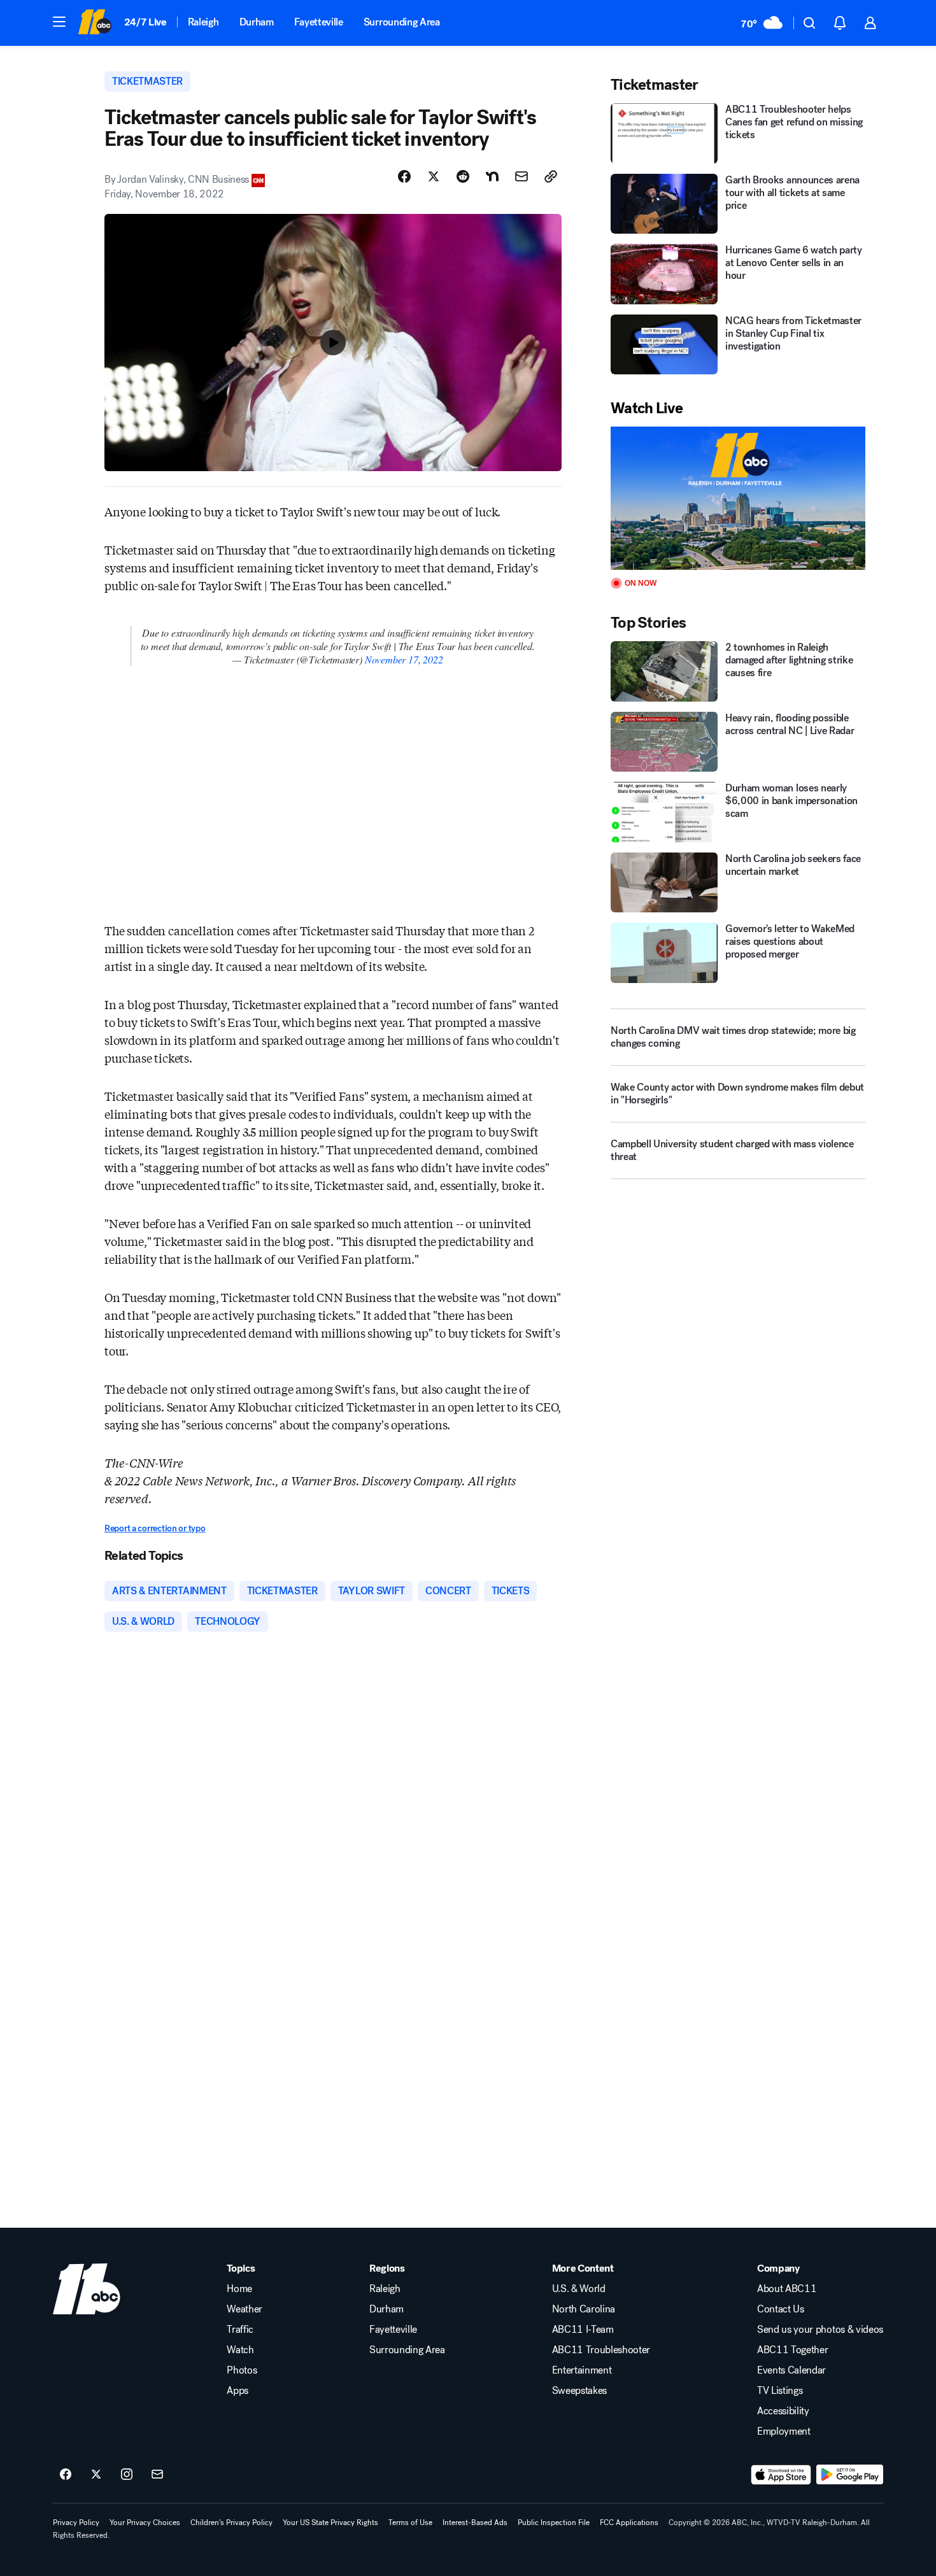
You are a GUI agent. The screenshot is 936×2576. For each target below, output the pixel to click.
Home (239, 2289)
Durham (257, 22)
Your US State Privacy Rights (330, 2523)
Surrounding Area (402, 22)
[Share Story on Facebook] (404, 176)
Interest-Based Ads (475, 2523)
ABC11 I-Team (583, 2330)
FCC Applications (629, 2523)
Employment (784, 2431)
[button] (59, 22)
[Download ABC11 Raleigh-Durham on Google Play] (850, 2475)
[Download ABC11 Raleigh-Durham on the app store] (781, 2475)
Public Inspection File (554, 2523)
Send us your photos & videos (820, 2330)
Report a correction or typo (155, 1528)
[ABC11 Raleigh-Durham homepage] (95, 23)
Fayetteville (319, 22)
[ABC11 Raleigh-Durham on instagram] (127, 2475)
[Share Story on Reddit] (463, 176)
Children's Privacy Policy (231, 2523)
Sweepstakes (579, 2391)
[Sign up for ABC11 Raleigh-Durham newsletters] (157, 2475)
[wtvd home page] (87, 2289)
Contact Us (781, 2309)
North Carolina (584, 2309)
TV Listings (780, 2391)
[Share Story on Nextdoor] (492, 176)
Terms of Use (410, 2523)
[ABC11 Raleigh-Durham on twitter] (96, 2475)
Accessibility (783, 2411)
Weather (245, 2309)
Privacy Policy (76, 2523)
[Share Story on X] (434, 176)
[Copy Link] (551, 176)
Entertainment (582, 2370)
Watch (240, 2350)
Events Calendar (791, 2370)
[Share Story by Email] (521, 176)
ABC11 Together (793, 2350)
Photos (242, 2370)
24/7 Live (145, 22)
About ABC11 (787, 2289)
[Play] (738, 498)
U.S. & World (579, 2289)
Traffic (240, 2330)
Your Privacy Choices (145, 2523)
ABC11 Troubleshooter (601, 2350)
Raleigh (203, 22)
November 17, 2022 (404, 659)
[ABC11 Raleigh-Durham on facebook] (66, 2475)
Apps (238, 2391)
